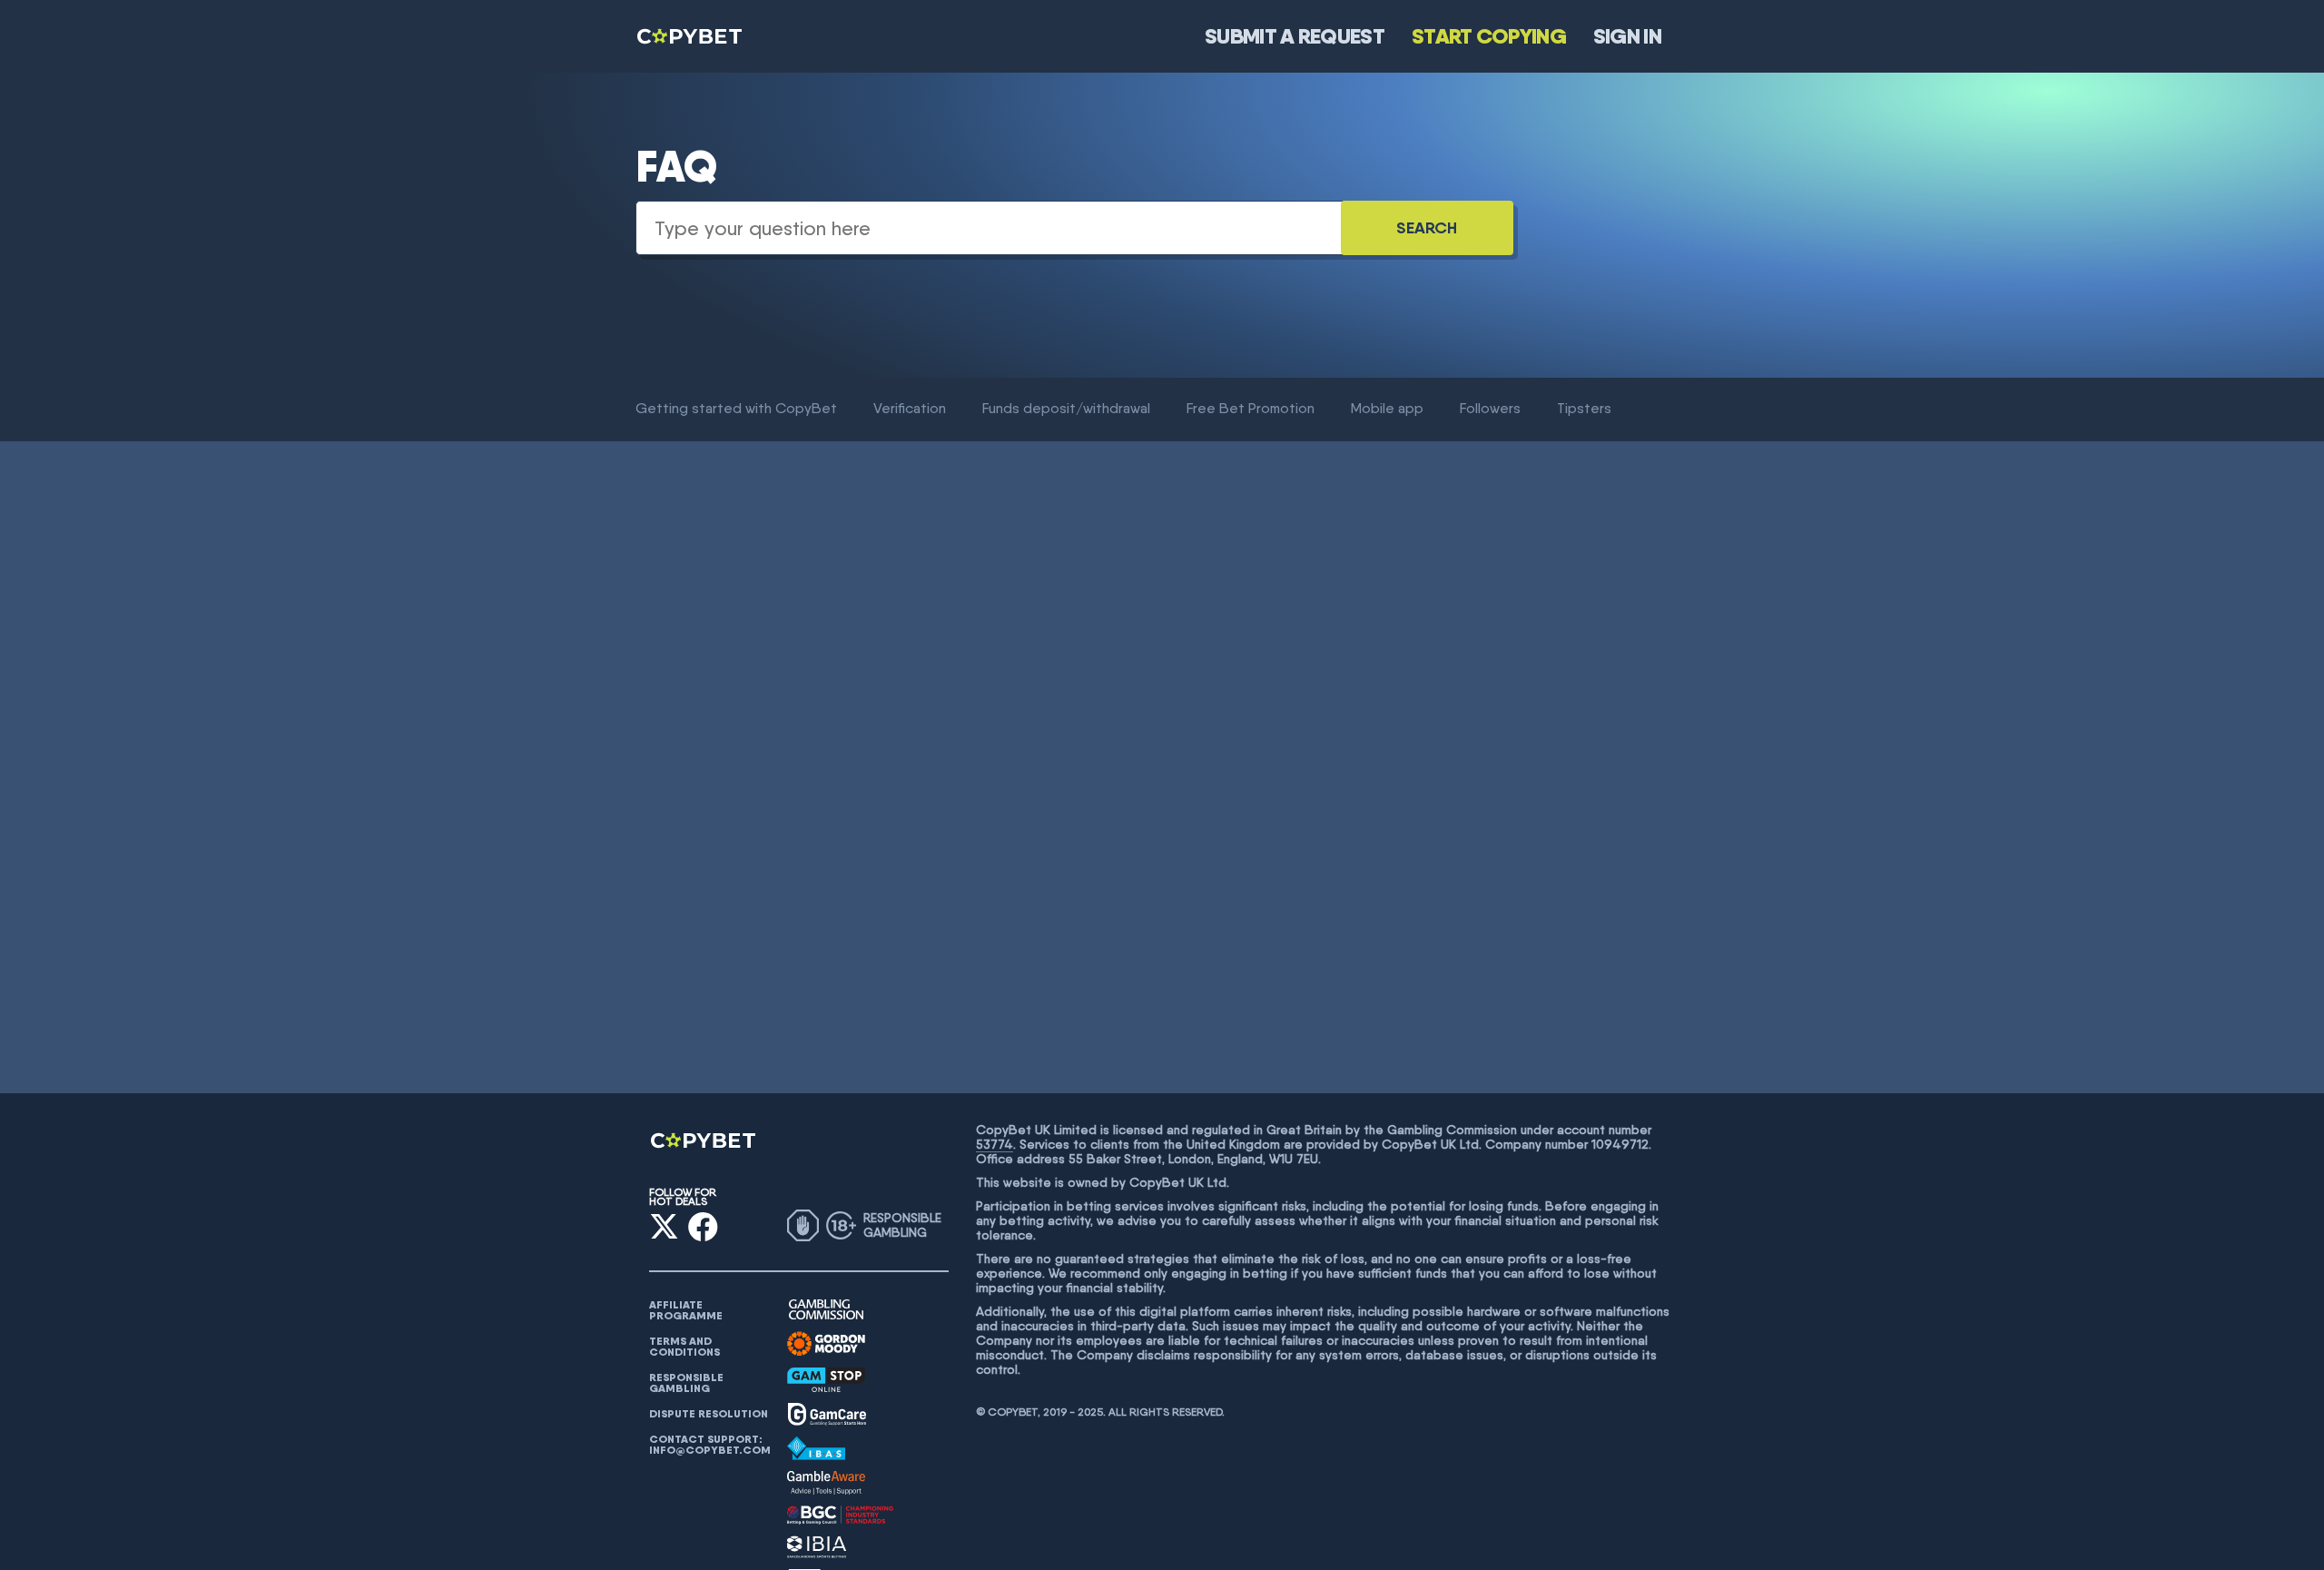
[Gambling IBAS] (816, 1448)
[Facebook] (703, 1226)
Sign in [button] (1627, 36)
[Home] (691, 36)
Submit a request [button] (1295, 36)
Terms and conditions (684, 1347)
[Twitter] (664, 1226)
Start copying (1489, 36)
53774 (995, 1144)
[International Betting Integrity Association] (817, 1547)
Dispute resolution (709, 1414)
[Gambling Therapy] (826, 1344)
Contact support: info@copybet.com (710, 1445)
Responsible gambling (686, 1383)
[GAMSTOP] (826, 1380)
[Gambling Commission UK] (826, 1310)
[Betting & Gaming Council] (840, 1515)
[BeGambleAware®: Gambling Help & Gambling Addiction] (826, 1483)
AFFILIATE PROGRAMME (686, 1310)
